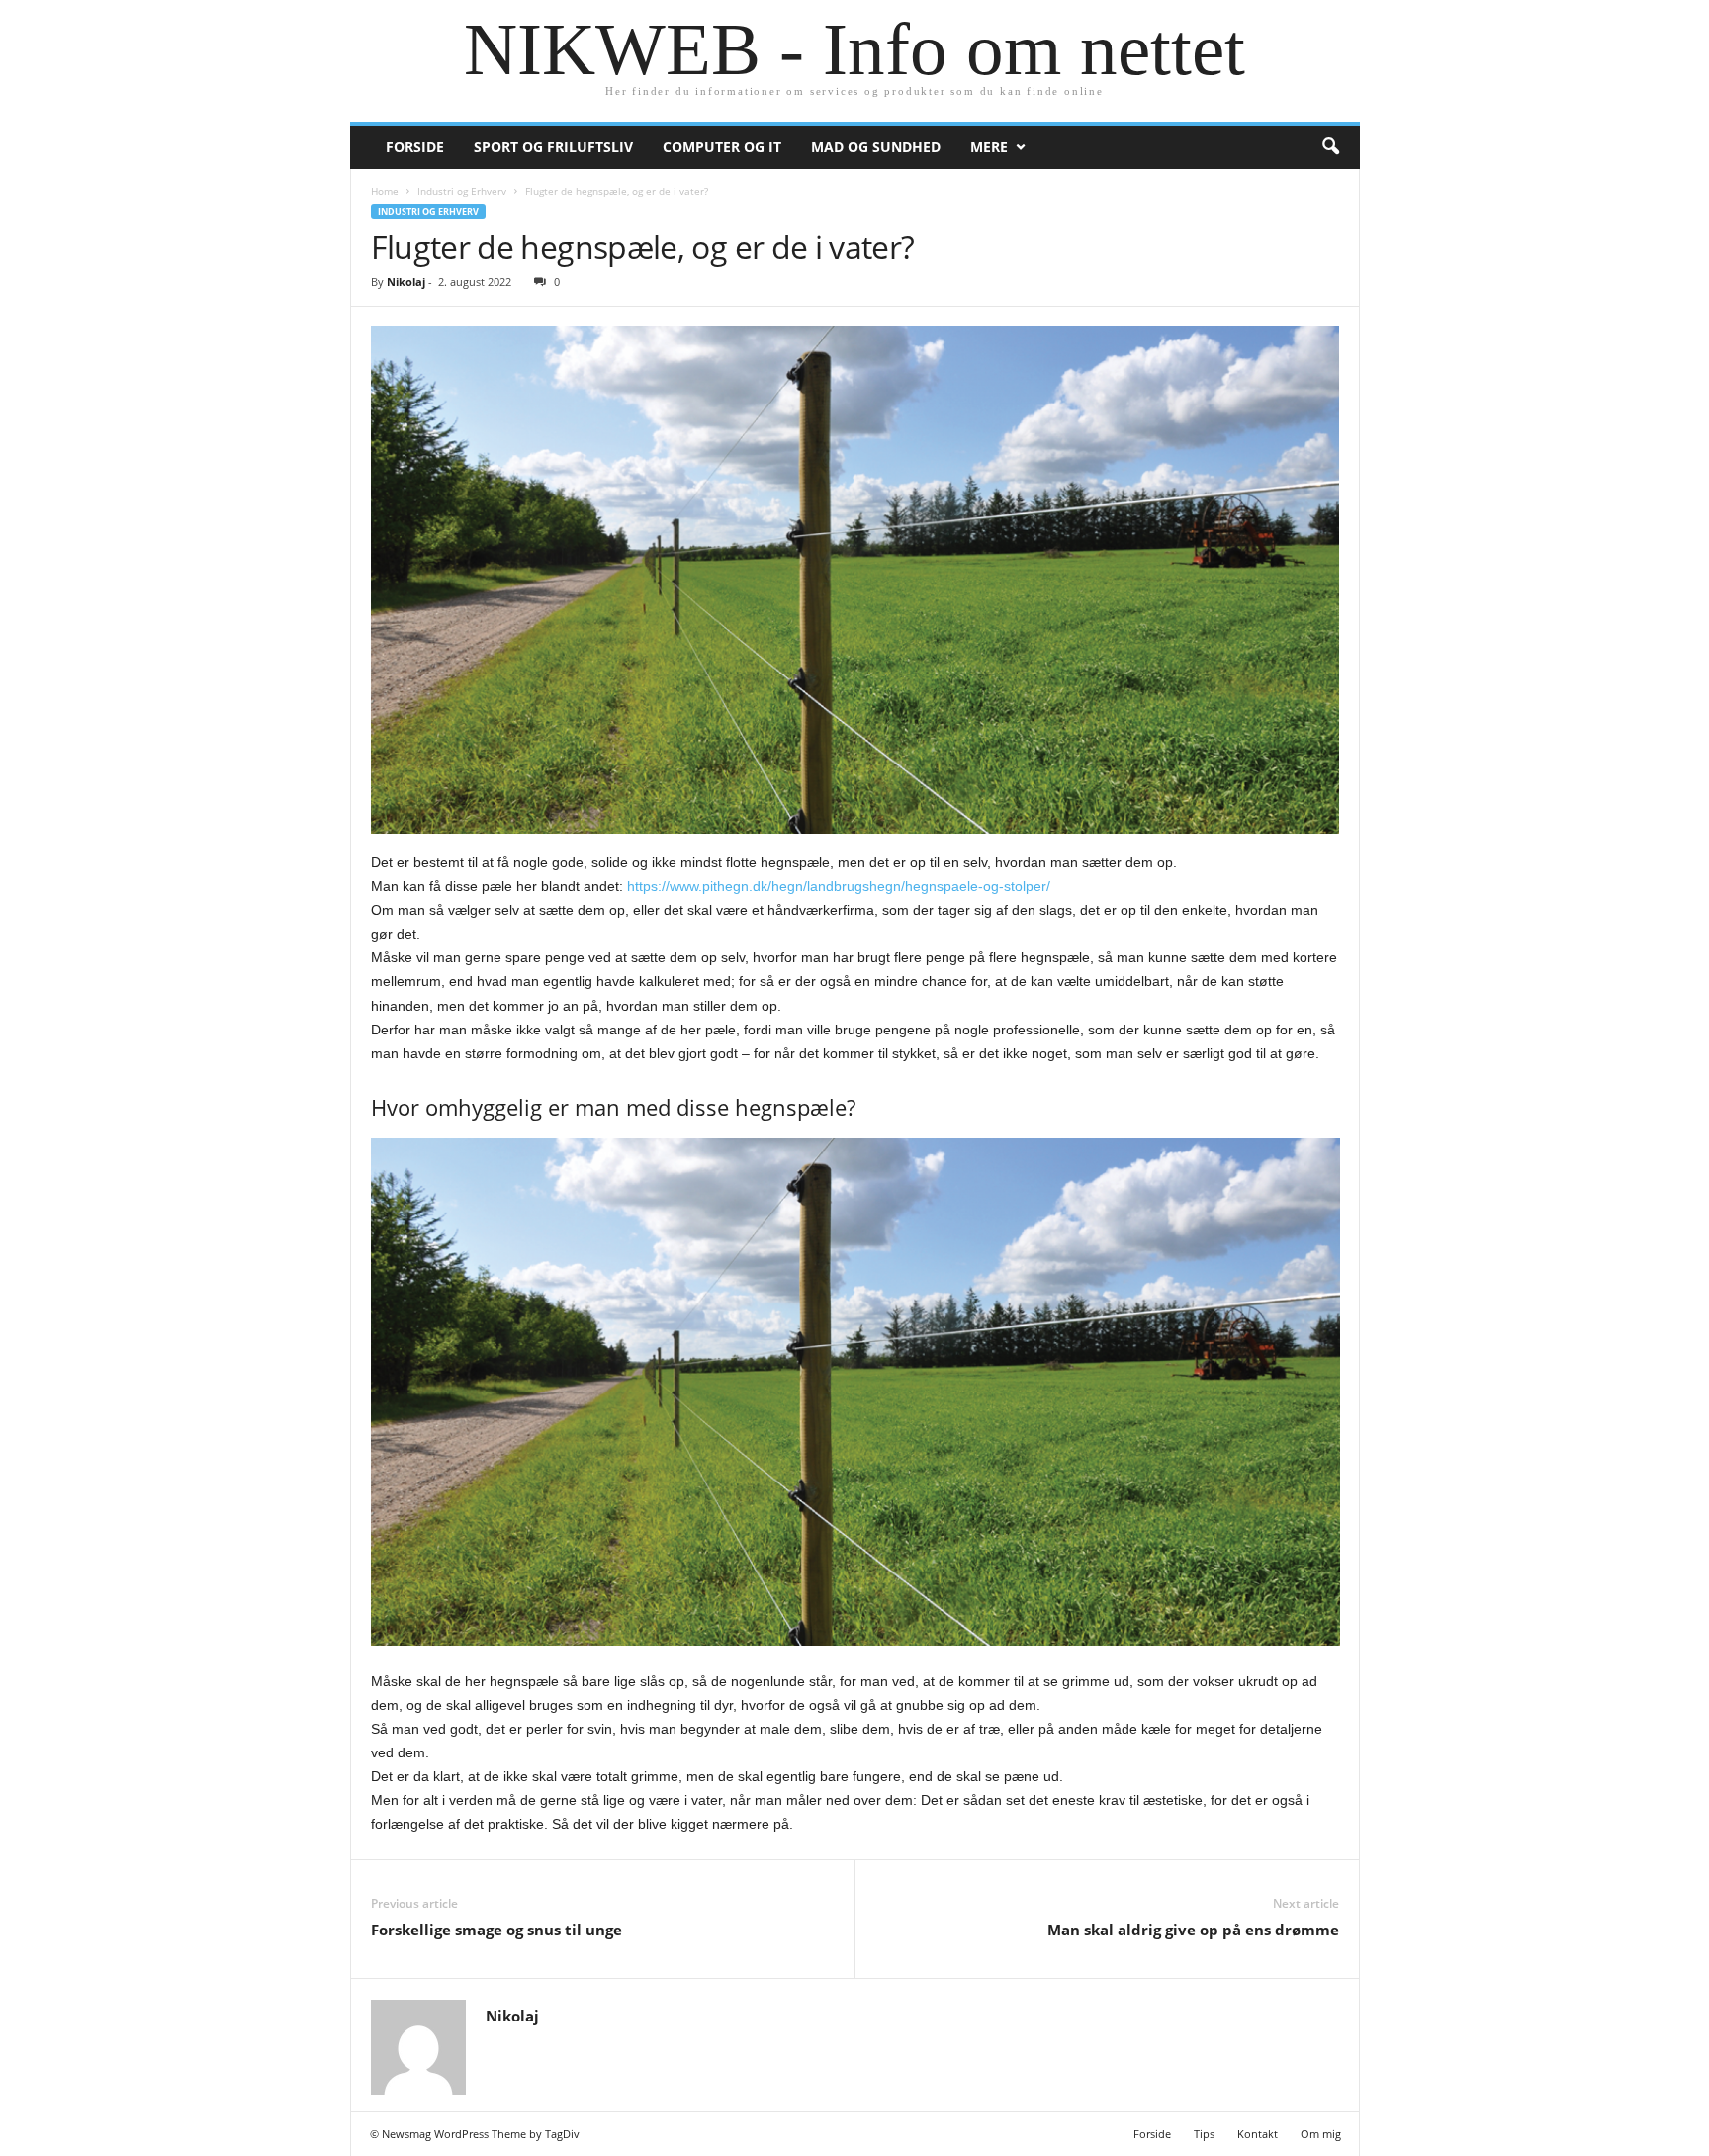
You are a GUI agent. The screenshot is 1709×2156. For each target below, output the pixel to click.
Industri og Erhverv (462, 191)
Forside (415, 147)
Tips (1204, 2134)
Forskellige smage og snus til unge (496, 1930)
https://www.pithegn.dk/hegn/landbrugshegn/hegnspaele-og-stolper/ (839, 886)
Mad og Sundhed (876, 147)
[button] (1330, 147)
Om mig (1321, 2134)
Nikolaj (406, 281)
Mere (989, 147)
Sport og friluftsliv (553, 147)
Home (385, 191)
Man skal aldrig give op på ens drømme (1193, 1930)
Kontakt (1258, 2134)
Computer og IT (722, 147)
